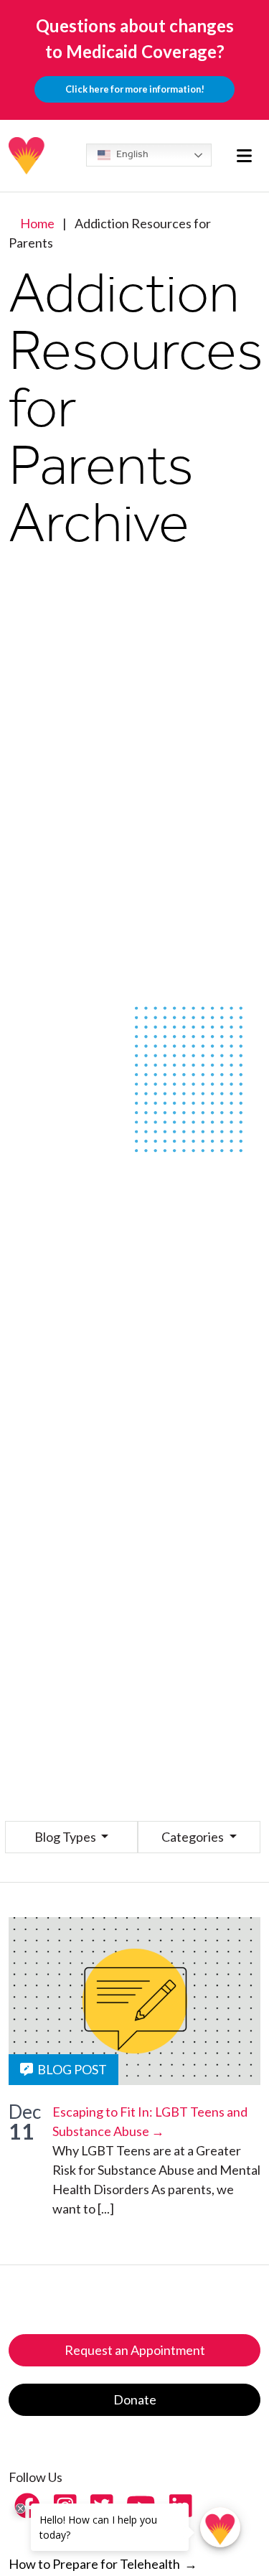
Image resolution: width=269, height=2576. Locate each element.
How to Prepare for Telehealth (103, 2564)
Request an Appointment (135, 2350)
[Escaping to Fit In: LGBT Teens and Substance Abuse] (134, 2001)
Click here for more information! (135, 89)
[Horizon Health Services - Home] (27, 156)
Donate (135, 2399)
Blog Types (66, 1837)
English (131, 154)
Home (37, 223)
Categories (194, 1837)
